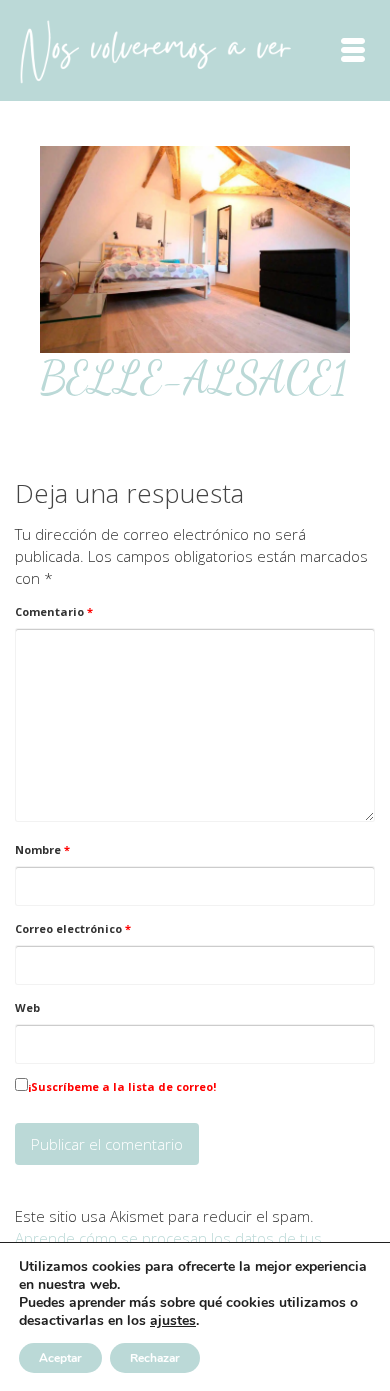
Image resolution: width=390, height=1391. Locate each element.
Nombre (42, 849)
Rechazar (155, 1358)
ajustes (173, 1321)
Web (27, 1007)
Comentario (54, 611)
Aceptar (60, 1358)
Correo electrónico (73, 928)
